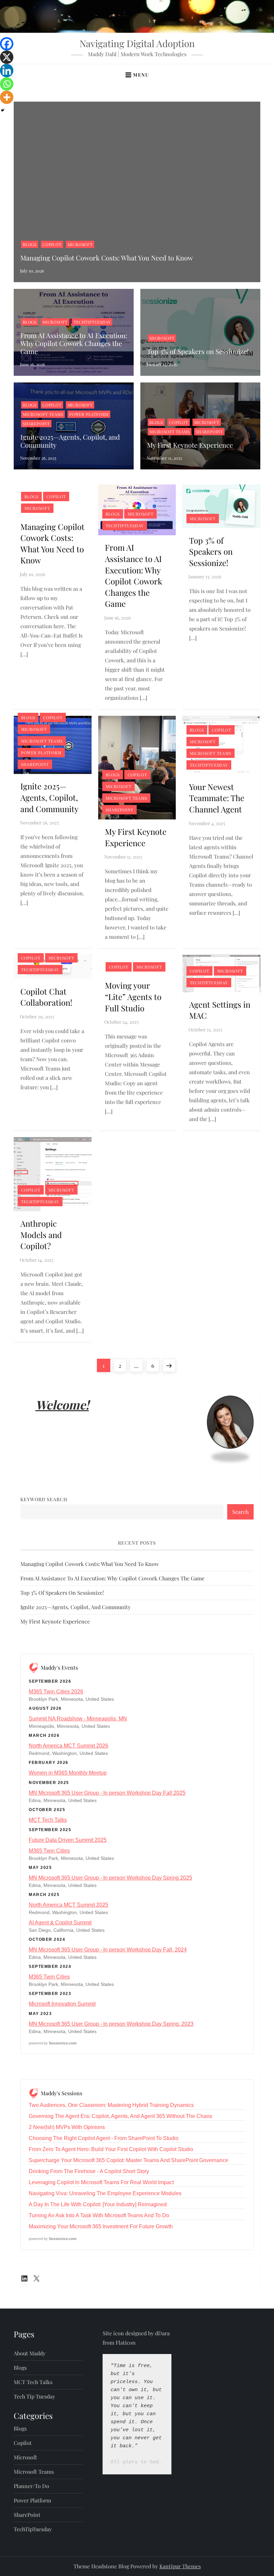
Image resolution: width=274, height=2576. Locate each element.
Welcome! (62, 1405)
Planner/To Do (31, 2486)
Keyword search (44, 1499)
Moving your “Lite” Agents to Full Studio (133, 996)
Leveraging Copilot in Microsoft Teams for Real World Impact (101, 2182)
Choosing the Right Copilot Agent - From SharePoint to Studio (104, 2138)
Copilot (52, 244)
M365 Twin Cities (49, 1851)
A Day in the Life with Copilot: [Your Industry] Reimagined (98, 2204)
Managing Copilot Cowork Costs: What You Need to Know (107, 258)
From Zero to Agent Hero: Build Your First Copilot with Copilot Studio (111, 2149)
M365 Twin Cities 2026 (56, 1692)
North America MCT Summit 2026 (68, 1746)
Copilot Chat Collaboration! (46, 997)
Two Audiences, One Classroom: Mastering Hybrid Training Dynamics (111, 2105)
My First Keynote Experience (190, 445)
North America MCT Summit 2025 (68, 1905)
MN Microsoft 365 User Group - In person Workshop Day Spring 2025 (110, 1878)
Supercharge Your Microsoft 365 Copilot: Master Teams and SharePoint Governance (128, 2160)
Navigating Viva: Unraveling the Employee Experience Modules (105, 2193)
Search (240, 1512)
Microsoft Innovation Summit (62, 2004)
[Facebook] (7, 44)
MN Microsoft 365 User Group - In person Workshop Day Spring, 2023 (111, 2024)
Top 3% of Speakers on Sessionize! (198, 351)
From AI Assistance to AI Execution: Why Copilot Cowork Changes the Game (74, 343)
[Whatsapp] (7, 84)
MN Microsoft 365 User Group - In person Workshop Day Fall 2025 (107, 1793)
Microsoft (80, 244)
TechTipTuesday (92, 322)
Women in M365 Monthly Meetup (68, 1773)
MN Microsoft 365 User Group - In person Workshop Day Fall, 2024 (108, 1950)
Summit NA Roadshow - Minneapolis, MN (78, 1719)
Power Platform (89, 414)
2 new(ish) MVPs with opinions (67, 2127)
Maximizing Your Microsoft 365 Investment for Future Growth (101, 2226)
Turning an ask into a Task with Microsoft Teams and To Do (99, 2215)
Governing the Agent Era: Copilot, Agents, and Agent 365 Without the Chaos (120, 2116)
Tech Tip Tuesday (34, 2396)
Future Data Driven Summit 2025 (68, 1840)
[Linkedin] (7, 71)
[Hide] (3, 110)
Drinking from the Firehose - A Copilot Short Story (89, 2171)
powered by (53, 2043)
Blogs (30, 244)
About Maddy (30, 2353)
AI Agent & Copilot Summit (60, 1923)
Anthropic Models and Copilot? (41, 1235)
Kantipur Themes (180, 2566)
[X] (7, 57)
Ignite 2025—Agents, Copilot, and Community (70, 441)
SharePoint (36, 424)
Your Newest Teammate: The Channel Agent (217, 798)
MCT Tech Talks (48, 1820)
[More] (7, 97)
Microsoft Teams (43, 414)
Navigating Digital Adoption (137, 43)
